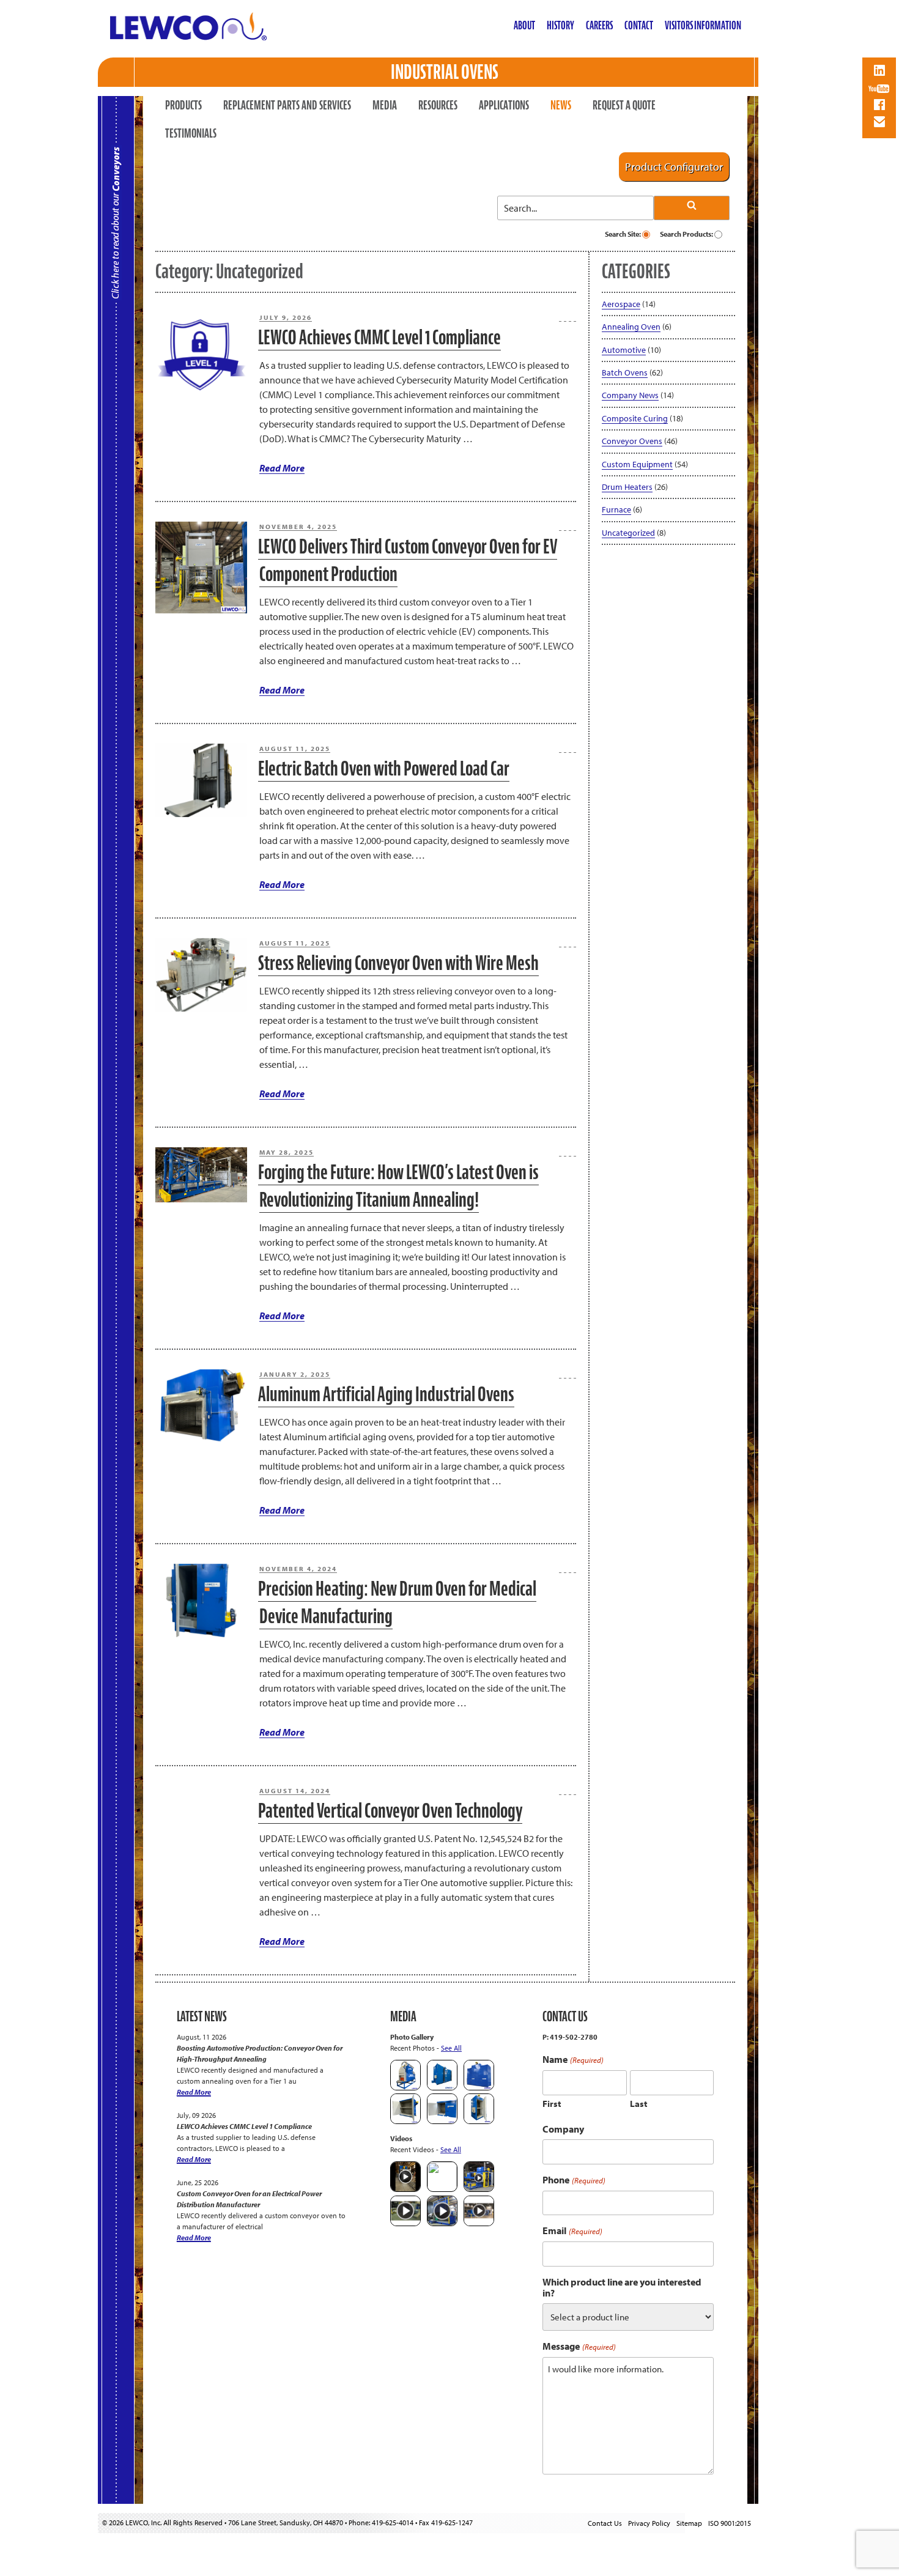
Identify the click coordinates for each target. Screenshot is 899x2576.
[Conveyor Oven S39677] (405, 2088)
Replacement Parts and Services (287, 105)
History (560, 25)
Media (385, 105)
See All (451, 2048)
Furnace (616, 509)
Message (579, 2346)
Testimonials (191, 133)
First (552, 2104)
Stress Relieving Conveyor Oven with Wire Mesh (398, 963)
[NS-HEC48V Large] (479, 2088)
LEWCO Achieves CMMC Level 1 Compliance (379, 337)
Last (639, 2104)
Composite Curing (635, 418)
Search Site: (623, 234)
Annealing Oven (631, 327)
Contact (639, 25)
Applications (504, 105)
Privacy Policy (649, 2523)
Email (572, 2231)
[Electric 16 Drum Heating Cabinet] (405, 2121)
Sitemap (689, 2523)
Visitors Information (703, 25)
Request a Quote (624, 105)
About (524, 25)
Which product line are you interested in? (622, 2287)
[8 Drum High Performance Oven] (479, 2121)
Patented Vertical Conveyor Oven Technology (390, 1811)
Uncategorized (628, 533)
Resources (438, 105)
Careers (599, 25)
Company (563, 2129)
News (561, 105)
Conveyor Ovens (632, 441)
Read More (282, 468)
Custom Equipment (637, 464)
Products (183, 105)
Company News (630, 395)
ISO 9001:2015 (730, 2523)
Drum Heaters (627, 487)
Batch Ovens (625, 372)
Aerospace (621, 304)
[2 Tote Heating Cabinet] (442, 2121)
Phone (574, 2180)
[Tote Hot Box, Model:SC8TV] (442, 2088)
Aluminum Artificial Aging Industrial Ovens (386, 1394)
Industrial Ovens (445, 72)
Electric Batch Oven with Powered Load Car (384, 768)
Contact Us (605, 2523)
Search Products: (687, 234)
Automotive (624, 350)
